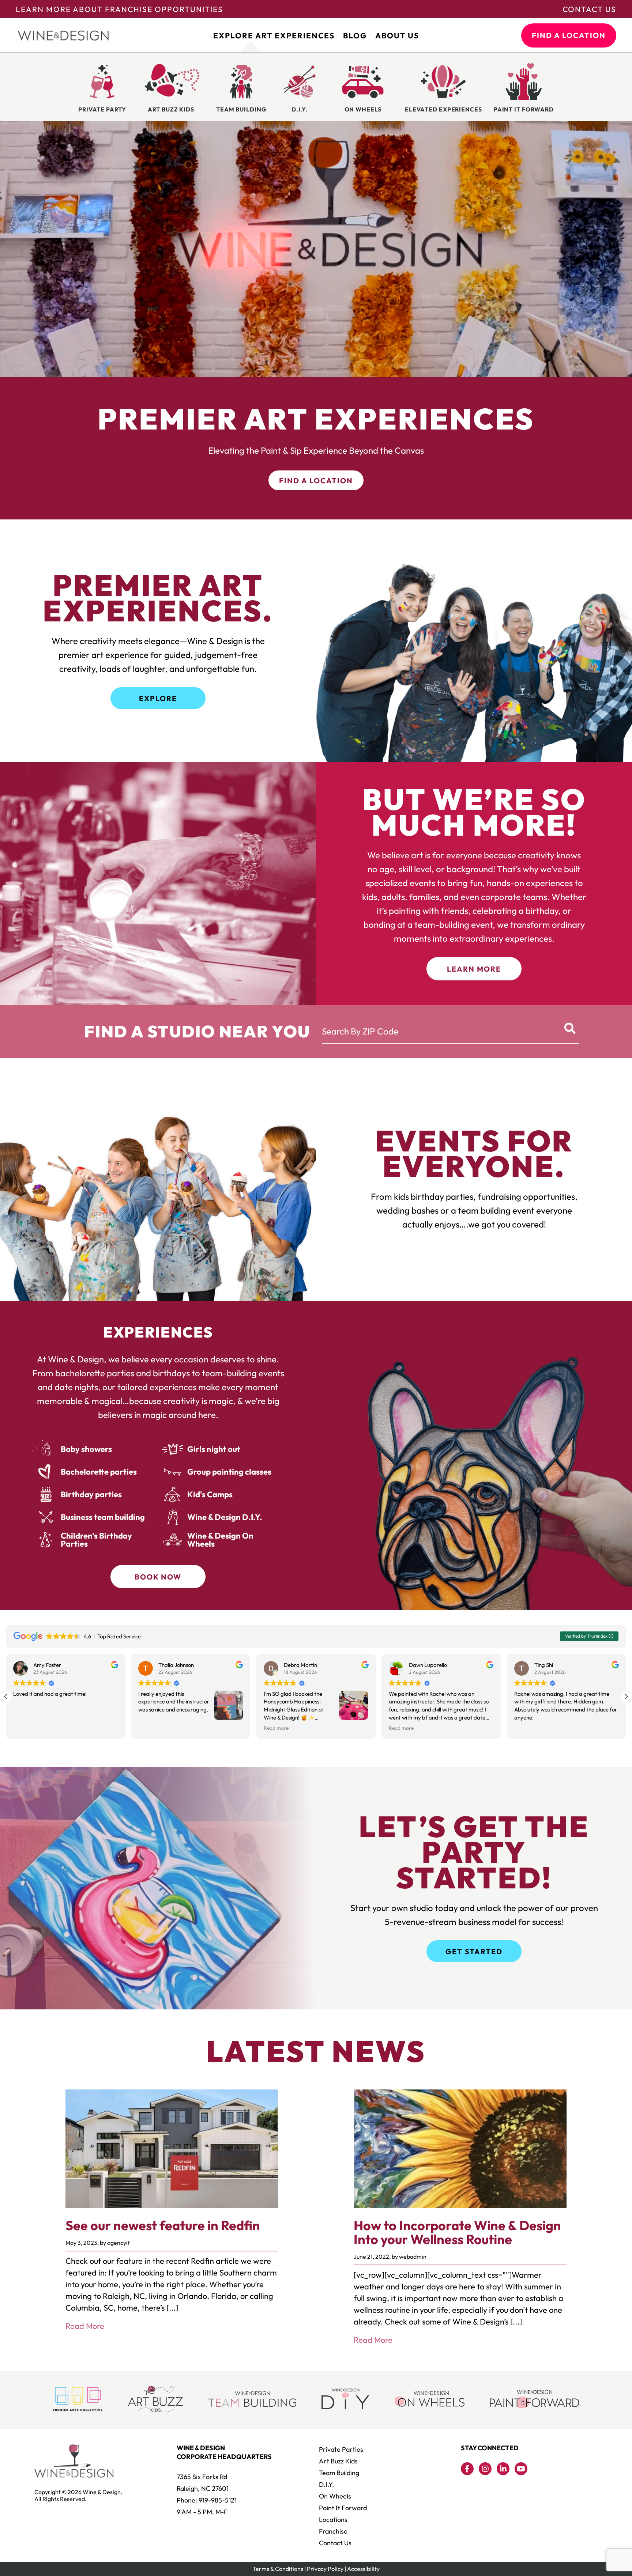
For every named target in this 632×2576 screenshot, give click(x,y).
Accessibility (363, 2569)
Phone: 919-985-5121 (207, 2500)
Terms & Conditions (278, 2569)
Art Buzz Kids (338, 2461)
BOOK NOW (158, 1577)
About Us (397, 35)
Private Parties (341, 2449)
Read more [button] (26, 1728)
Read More (85, 2326)
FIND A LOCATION (569, 35)
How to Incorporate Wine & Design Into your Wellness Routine (457, 2232)
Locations (333, 2520)
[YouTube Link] (521, 2469)
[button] (626, 1696)
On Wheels (335, 2496)
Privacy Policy (325, 2569)
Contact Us (589, 9)
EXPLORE (158, 698)
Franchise (333, 2531)
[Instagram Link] (485, 2469)
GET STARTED (474, 1951)
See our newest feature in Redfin (163, 2225)
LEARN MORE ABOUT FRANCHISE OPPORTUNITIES (119, 9)
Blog (355, 35)
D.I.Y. (326, 2484)
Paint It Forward (343, 2508)
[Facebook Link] (467, 2469)
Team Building (339, 2473)
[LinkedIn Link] (503, 2469)
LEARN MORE (474, 969)
